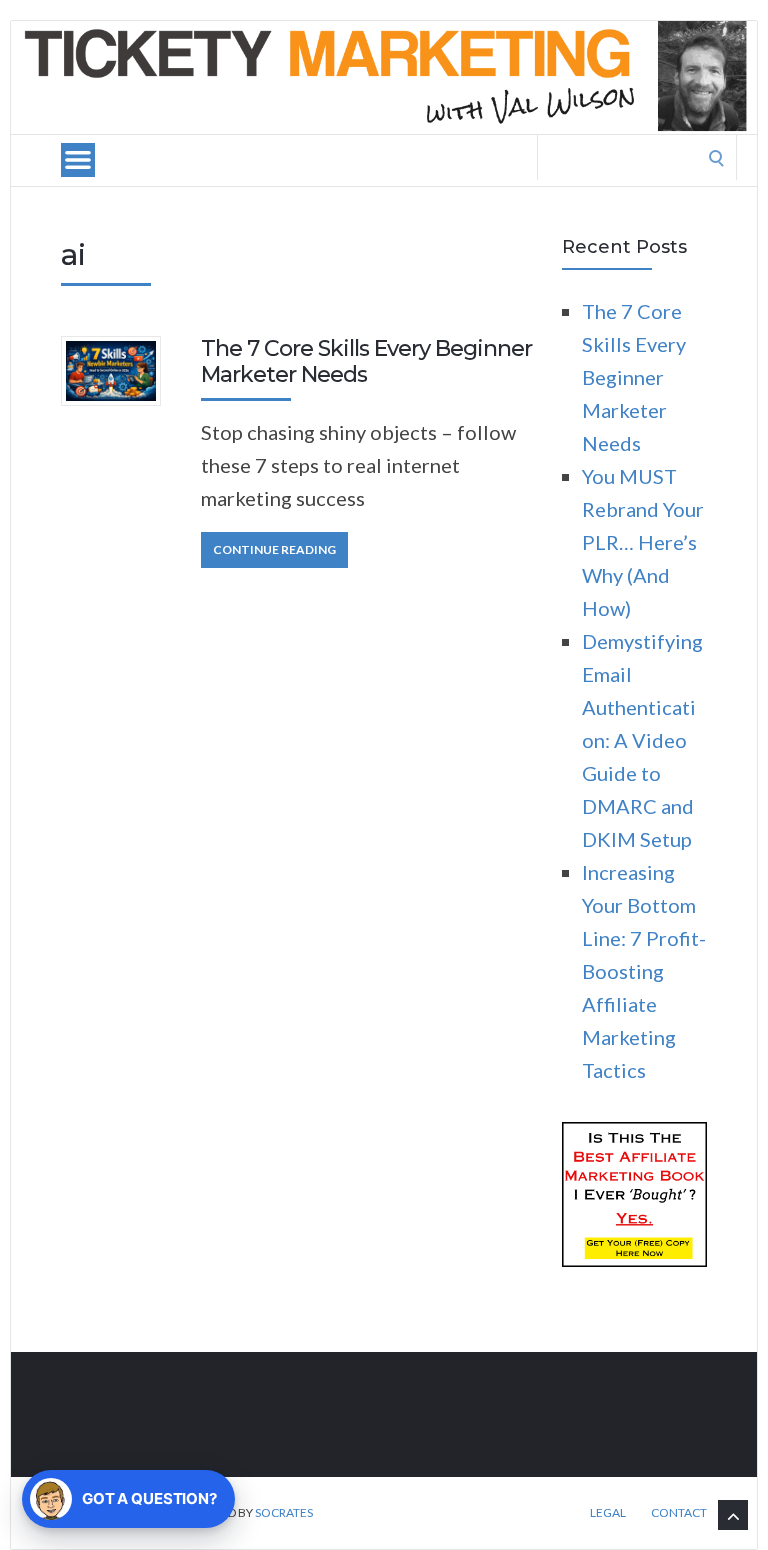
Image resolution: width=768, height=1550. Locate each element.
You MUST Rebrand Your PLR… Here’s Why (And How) (643, 542)
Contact (679, 1513)
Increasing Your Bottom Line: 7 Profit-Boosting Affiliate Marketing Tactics (644, 971)
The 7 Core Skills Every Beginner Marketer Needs (366, 361)
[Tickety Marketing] (384, 77)
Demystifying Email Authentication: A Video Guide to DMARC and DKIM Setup (642, 740)
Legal (608, 1513)
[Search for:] (637, 154)
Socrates (284, 1512)
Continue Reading (274, 549)
